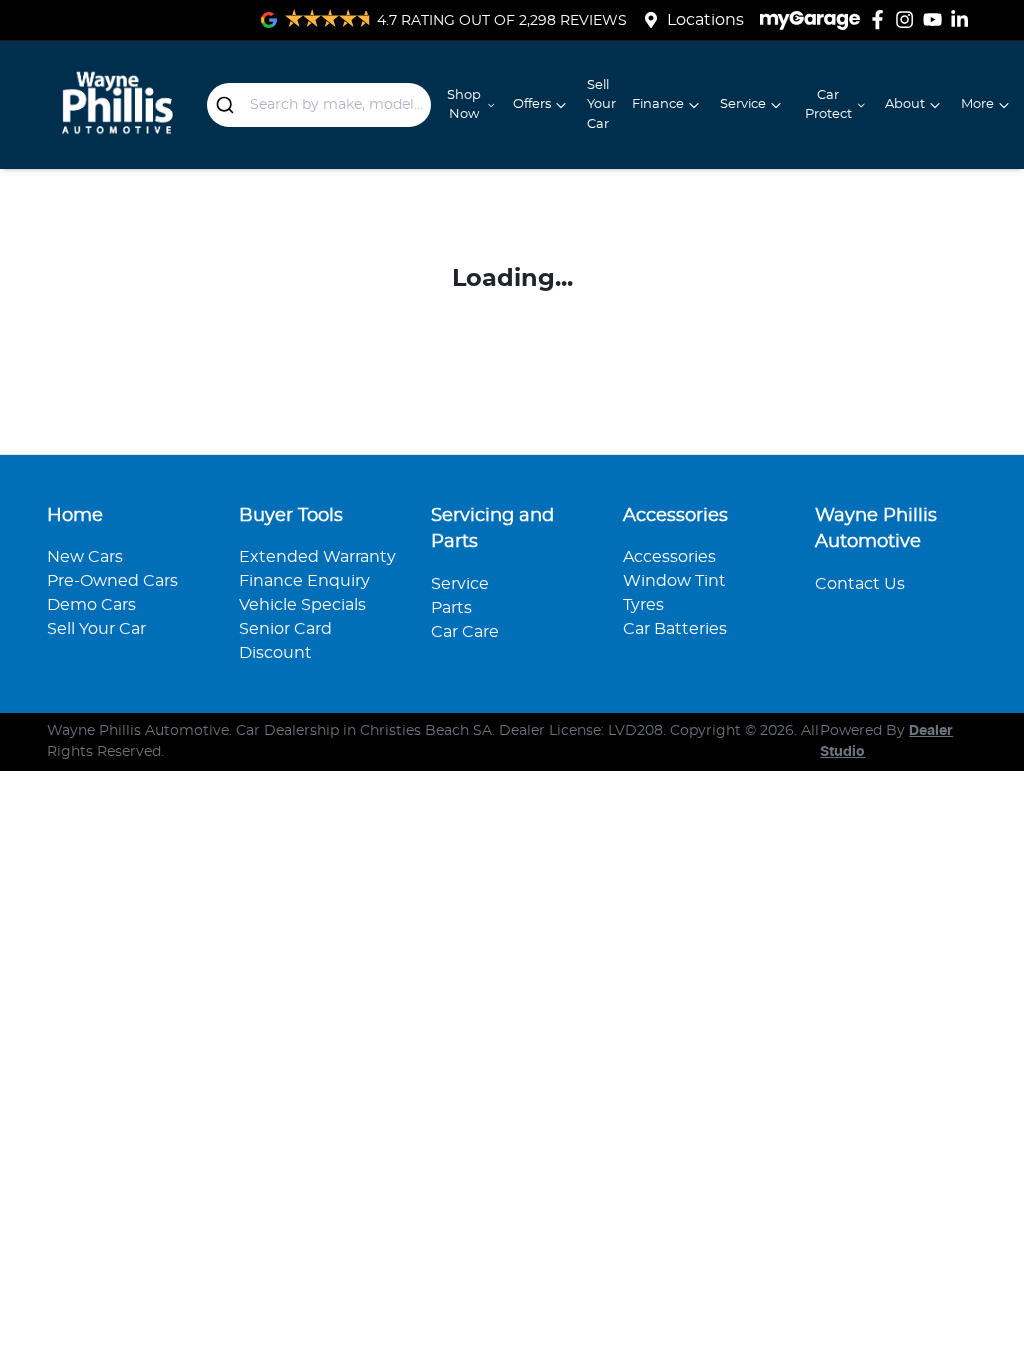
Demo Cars (91, 605)
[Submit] (228, 105)
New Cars (85, 557)
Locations (705, 20)
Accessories (669, 557)
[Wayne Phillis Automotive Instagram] (908, 19)
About (905, 104)
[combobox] (319, 105)
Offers (532, 104)
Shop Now (464, 105)
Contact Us (860, 584)
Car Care (465, 632)
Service (743, 104)
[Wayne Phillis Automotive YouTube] (936, 19)
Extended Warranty (317, 557)
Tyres (643, 605)
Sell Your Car (601, 104)
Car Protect (828, 105)
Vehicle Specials (302, 605)
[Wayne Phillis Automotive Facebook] (881, 19)
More (977, 104)
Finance (658, 104)
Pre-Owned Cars (112, 581)
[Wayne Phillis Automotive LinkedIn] (963, 19)
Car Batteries (675, 629)
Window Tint (674, 581)
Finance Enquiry (304, 581)
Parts (451, 608)
